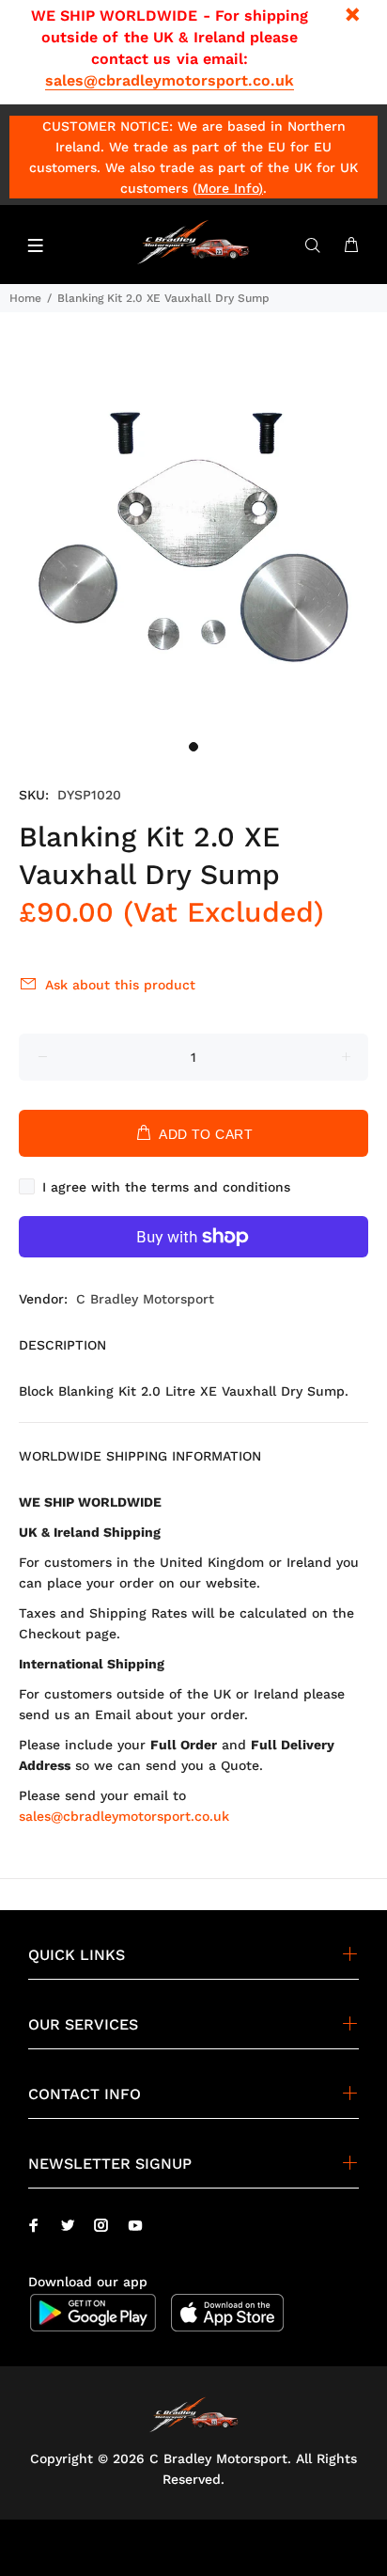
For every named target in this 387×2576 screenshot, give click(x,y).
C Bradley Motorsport (145, 1299)
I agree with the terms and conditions (166, 1187)
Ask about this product (120, 985)
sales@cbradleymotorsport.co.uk (170, 80)
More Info (228, 188)
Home (25, 298)
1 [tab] (193, 747)
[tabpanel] (193, 537)
